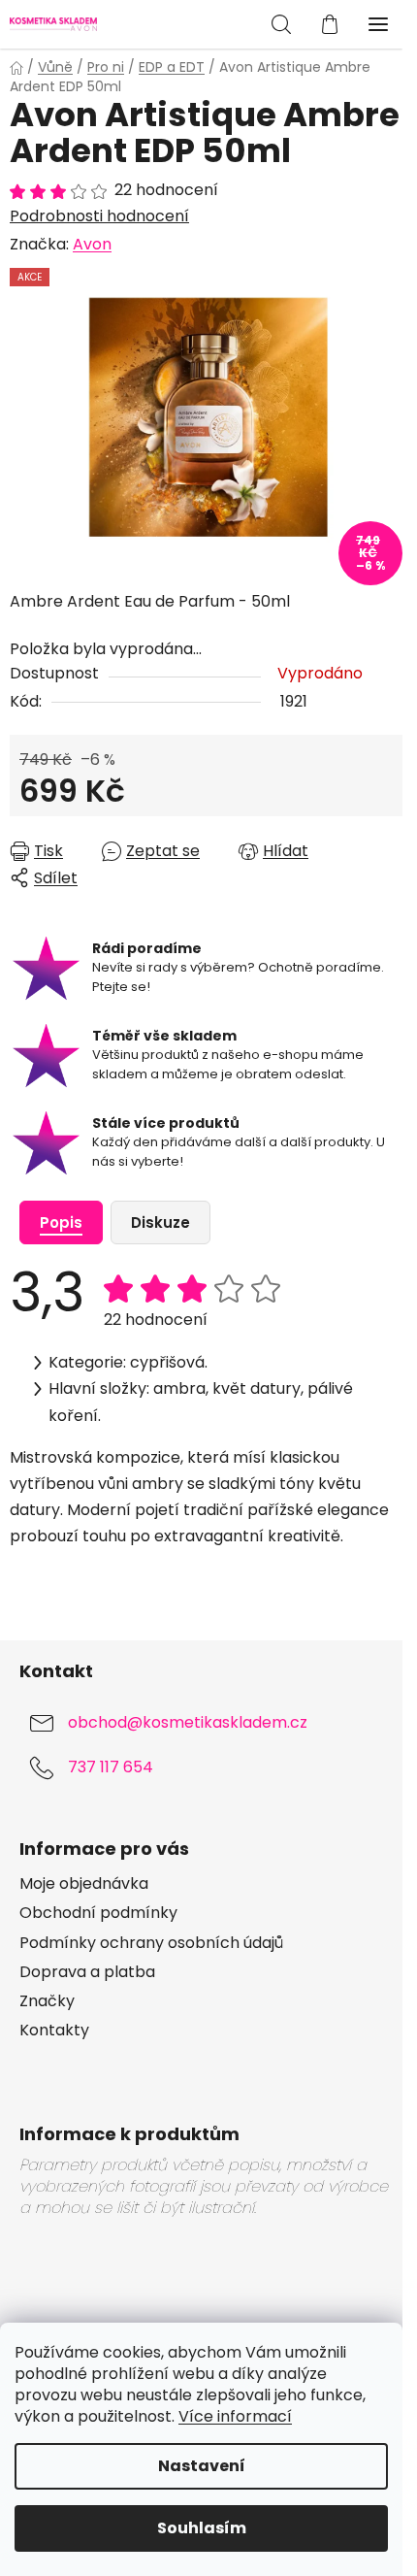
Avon (92, 244)
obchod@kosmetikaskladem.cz (188, 1723)
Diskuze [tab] (160, 1222)
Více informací (235, 2416)
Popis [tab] (61, 1222)
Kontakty (54, 2031)
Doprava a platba (87, 1972)
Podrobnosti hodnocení (99, 216)
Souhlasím (202, 2528)
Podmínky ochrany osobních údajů (151, 1943)
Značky (47, 2001)
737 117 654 (111, 1768)
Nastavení (202, 2466)
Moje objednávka (84, 1884)
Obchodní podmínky (98, 1913)
